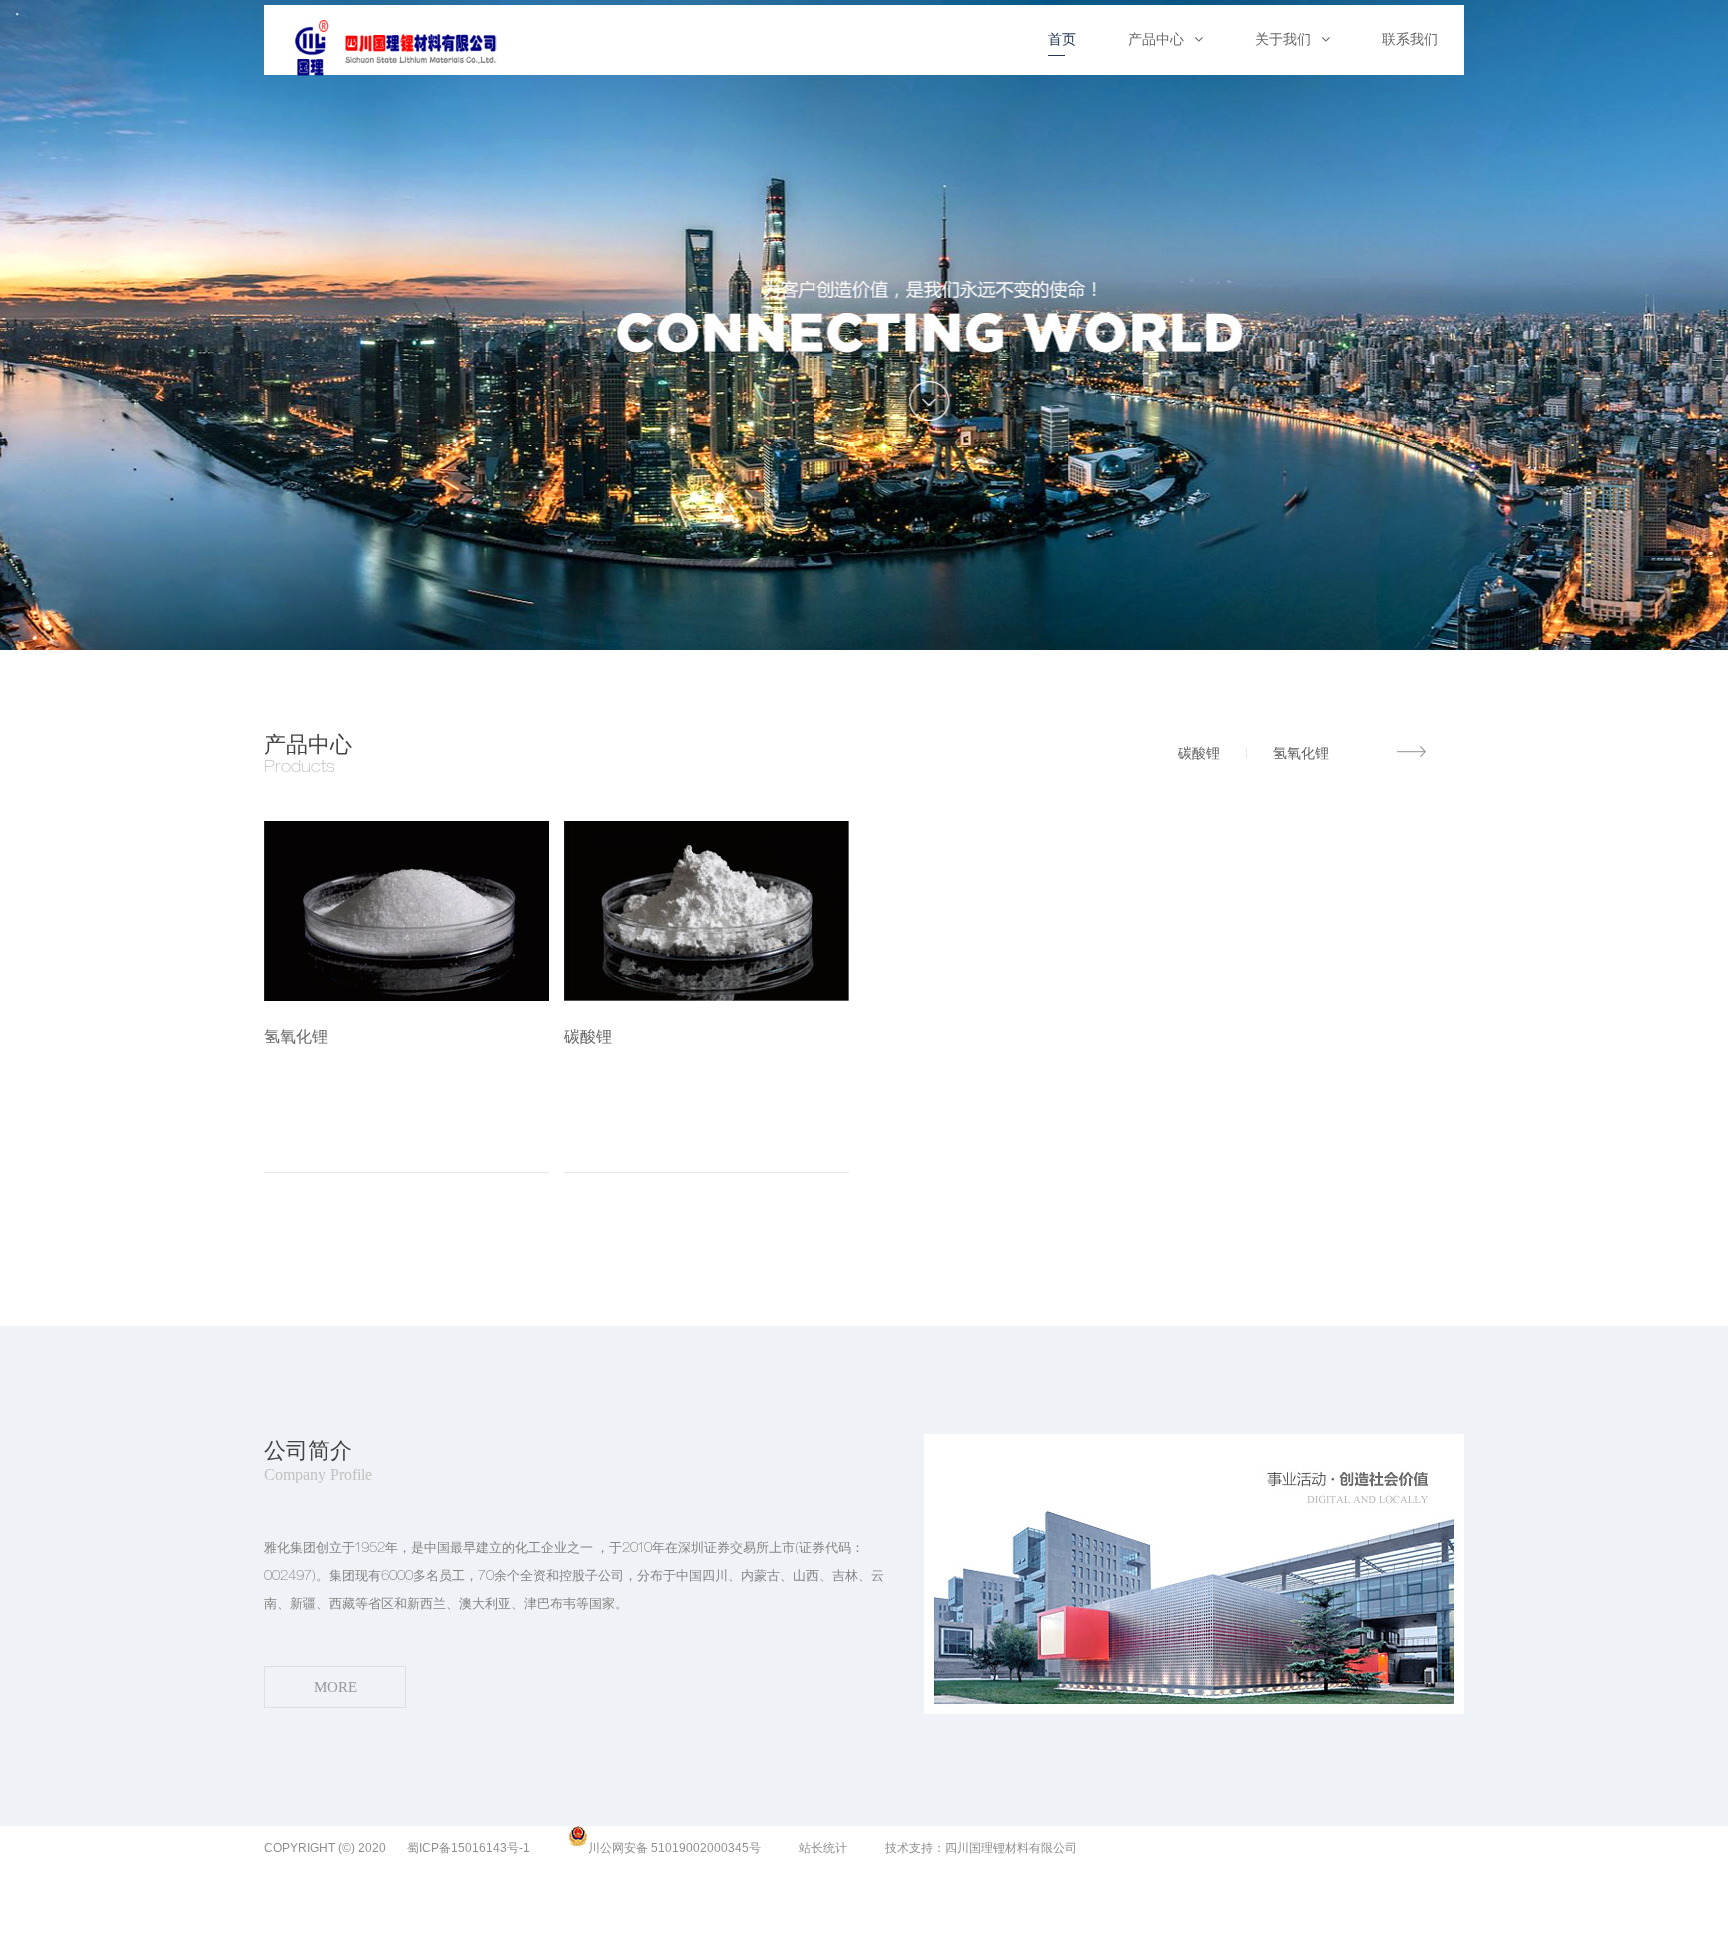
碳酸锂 (1199, 753)
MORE (1414, 752)
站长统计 (823, 1848)
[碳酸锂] (706, 912)
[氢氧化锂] (406, 912)
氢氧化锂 (1301, 753)
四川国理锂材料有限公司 (1011, 1848)
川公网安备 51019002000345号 (674, 1848)
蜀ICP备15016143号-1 (468, 1848)
